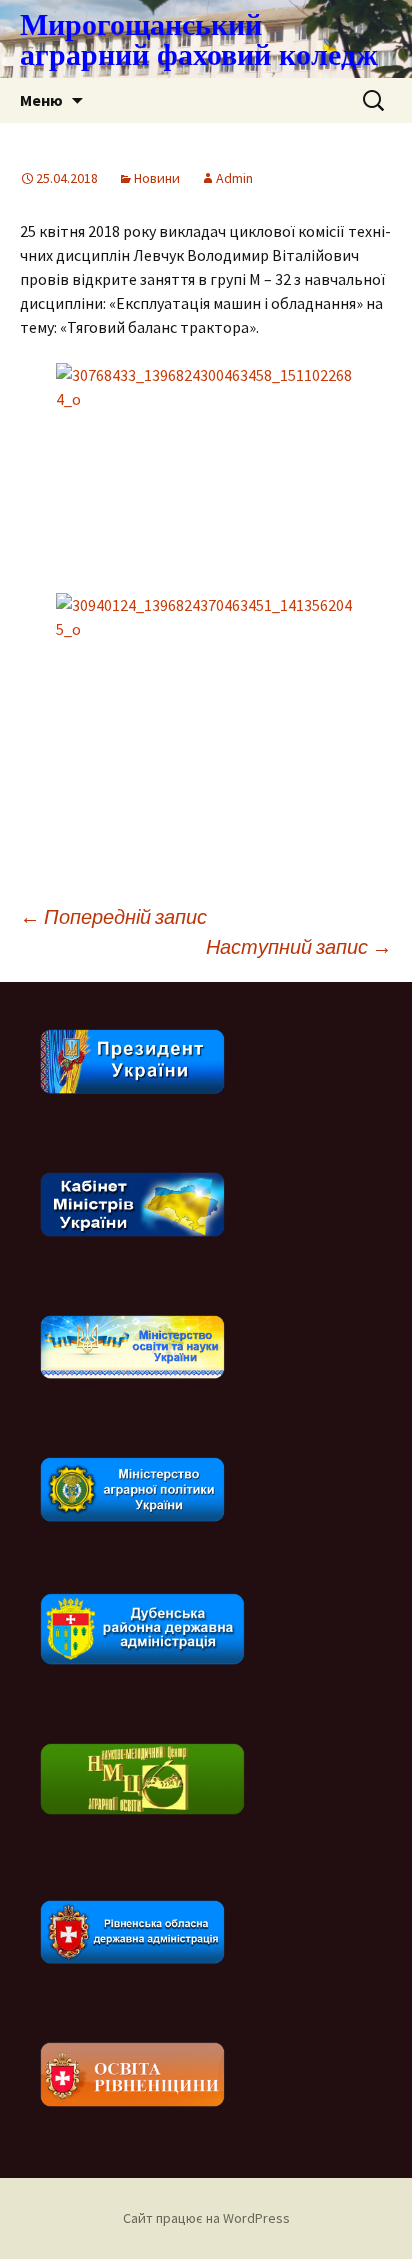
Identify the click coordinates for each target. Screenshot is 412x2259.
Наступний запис (299, 946)
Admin (234, 178)
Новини (157, 178)
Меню (41, 100)
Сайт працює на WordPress (206, 2218)
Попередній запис (113, 916)
